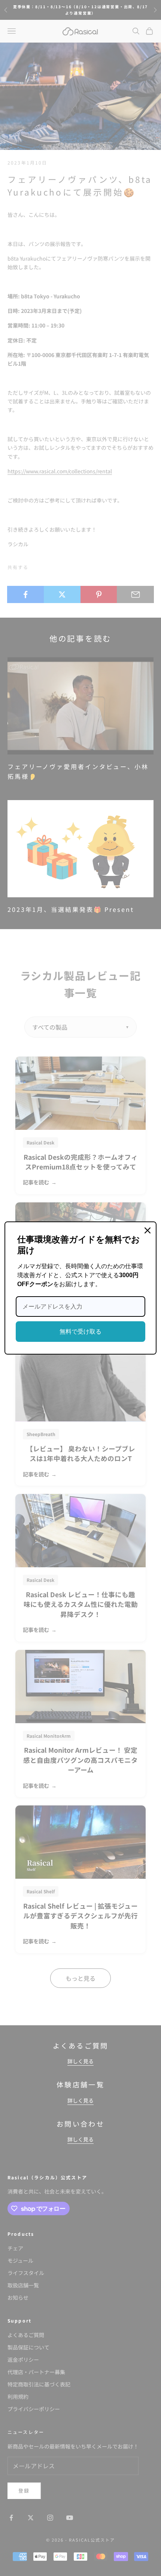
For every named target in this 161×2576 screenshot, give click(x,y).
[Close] (148, 1230)
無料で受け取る (80, 1332)
